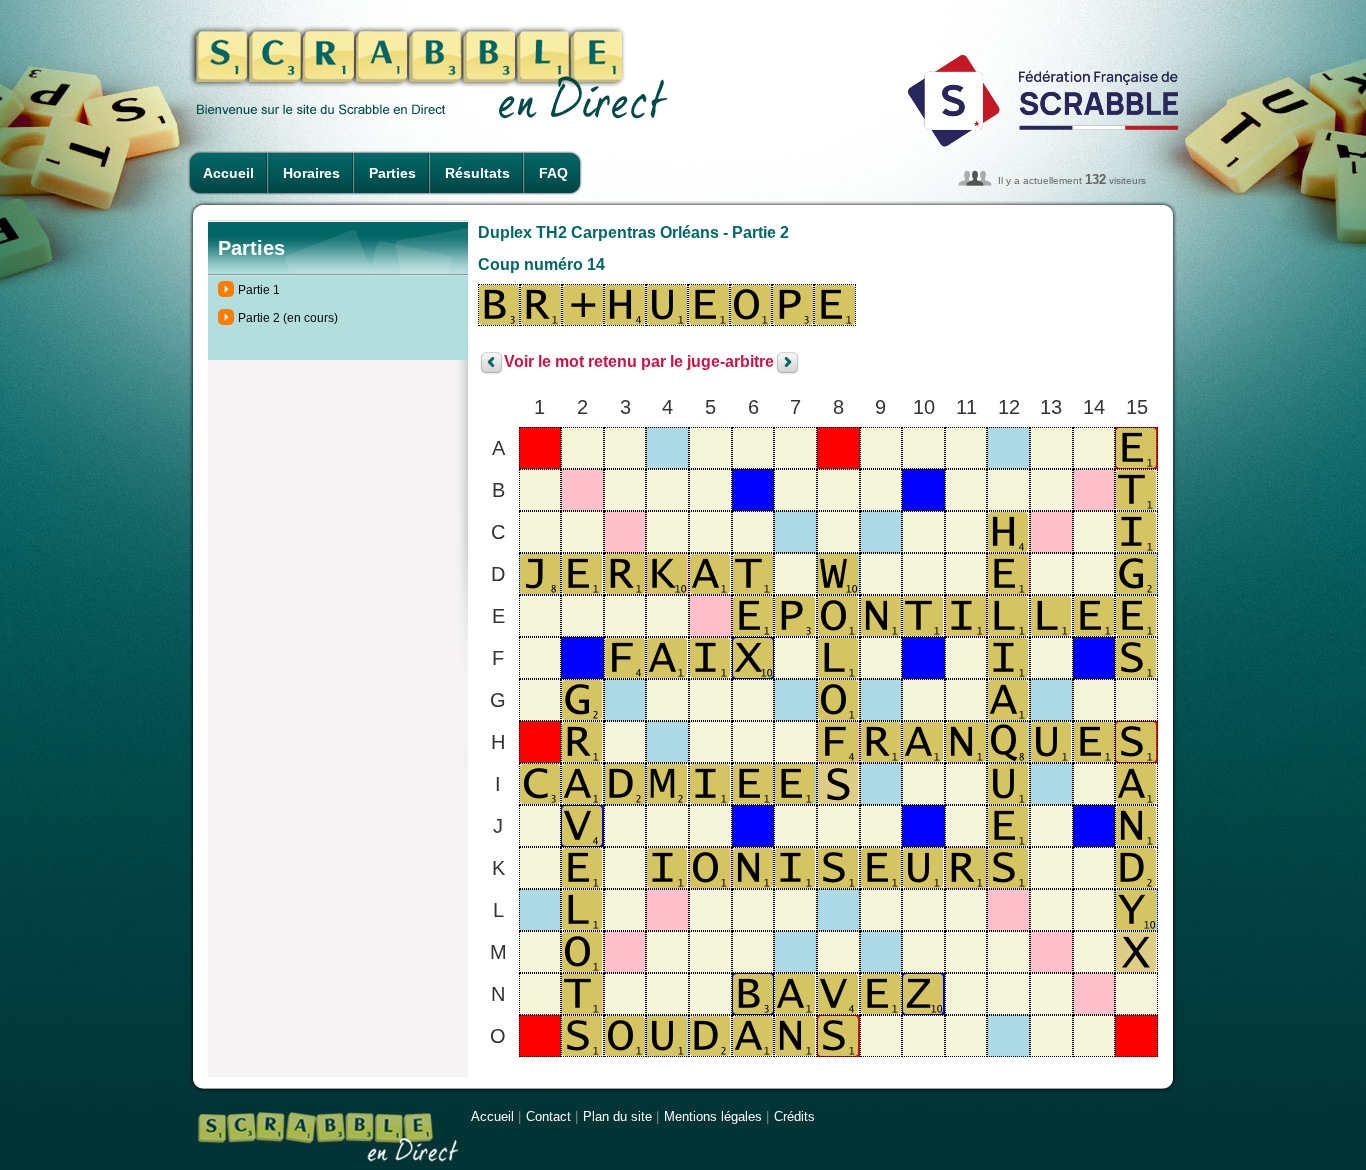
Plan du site (617, 1116)
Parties (392, 173)
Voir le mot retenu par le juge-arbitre (639, 362)
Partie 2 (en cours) (288, 318)
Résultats (477, 173)
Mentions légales (713, 1116)
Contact (548, 1116)
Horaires (311, 173)
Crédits (794, 1116)
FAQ (553, 173)
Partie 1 (259, 290)
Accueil (228, 173)
